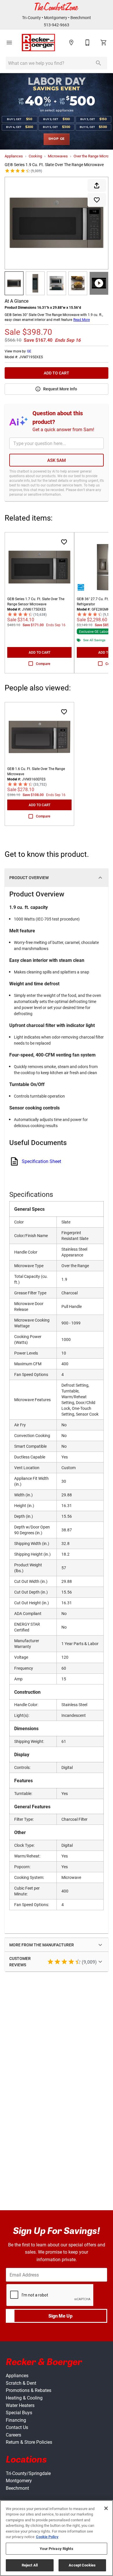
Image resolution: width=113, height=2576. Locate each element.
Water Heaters (20, 2405)
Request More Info (60, 389)
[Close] (106, 2508)
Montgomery (56, 18)
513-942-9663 (57, 25)
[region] (57, 2538)
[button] (9, 43)
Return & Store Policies (29, 2442)
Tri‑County (31, 18)
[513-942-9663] (88, 43)
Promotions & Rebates (29, 2390)
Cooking (35, 156)
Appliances (14, 156)
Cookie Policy (47, 2537)
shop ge (57, 139)
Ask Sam (57, 460)
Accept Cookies (82, 2565)
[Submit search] (99, 63)
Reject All (30, 2565)
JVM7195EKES (31, 357)
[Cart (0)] (104, 43)
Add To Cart (57, 373)
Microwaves (58, 156)
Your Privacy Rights (56, 2549)
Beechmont (81, 18)
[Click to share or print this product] (97, 185)
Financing (16, 2420)
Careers (13, 2435)
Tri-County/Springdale (28, 2473)
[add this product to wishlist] (97, 200)
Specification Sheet (41, 1161)
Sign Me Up (60, 2316)
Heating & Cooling (24, 2398)
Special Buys (19, 2412)
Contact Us (17, 2427)
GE (29, 351)
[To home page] (39, 43)
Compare (43, 664)
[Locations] (71, 43)
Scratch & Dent (21, 2383)
